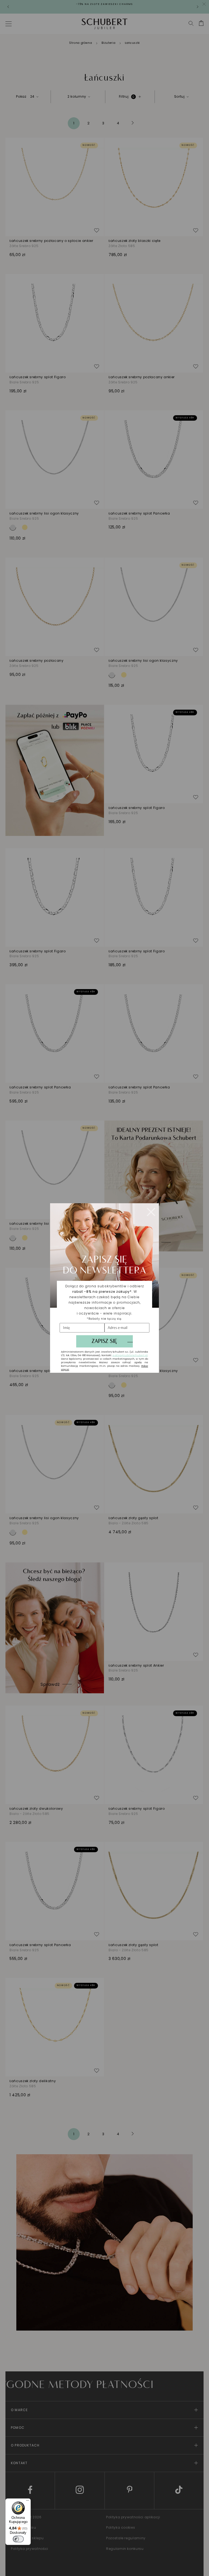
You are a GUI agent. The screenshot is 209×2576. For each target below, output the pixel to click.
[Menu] (27, 2502)
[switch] (18, 2539)
